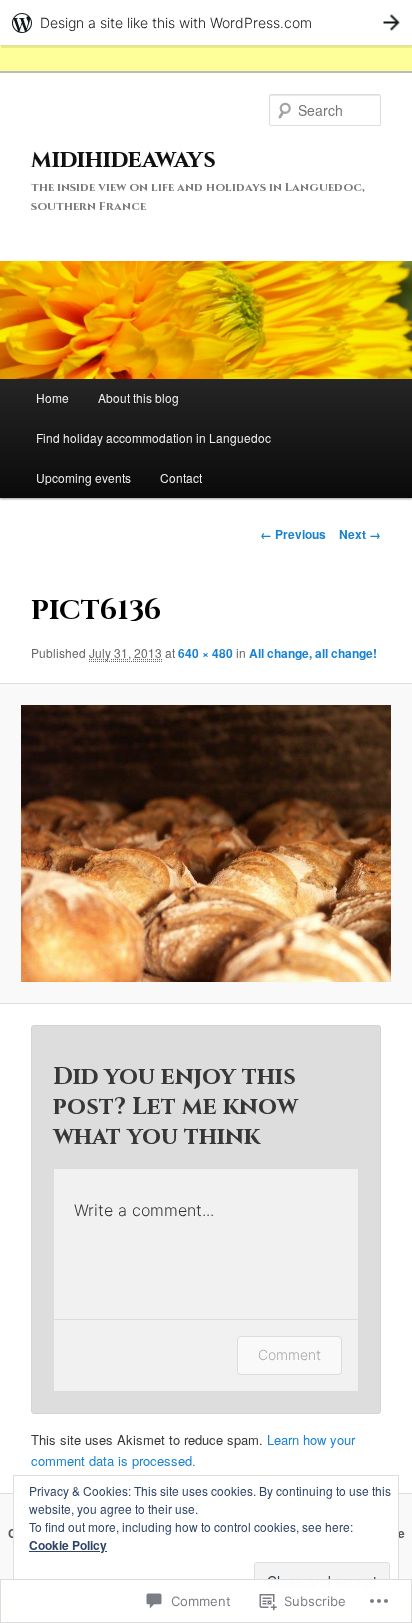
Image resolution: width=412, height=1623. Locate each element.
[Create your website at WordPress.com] (206, 22)
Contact (181, 477)
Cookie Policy (68, 1545)
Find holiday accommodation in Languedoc (153, 437)
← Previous (293, 534)
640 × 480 (205, 653)
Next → (360, 534)
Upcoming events (83, 477)
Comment (289, 1354)
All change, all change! (313, 653)
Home (52, 397)
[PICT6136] (205, 843)
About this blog (138, 397)
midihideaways (123, 160)
